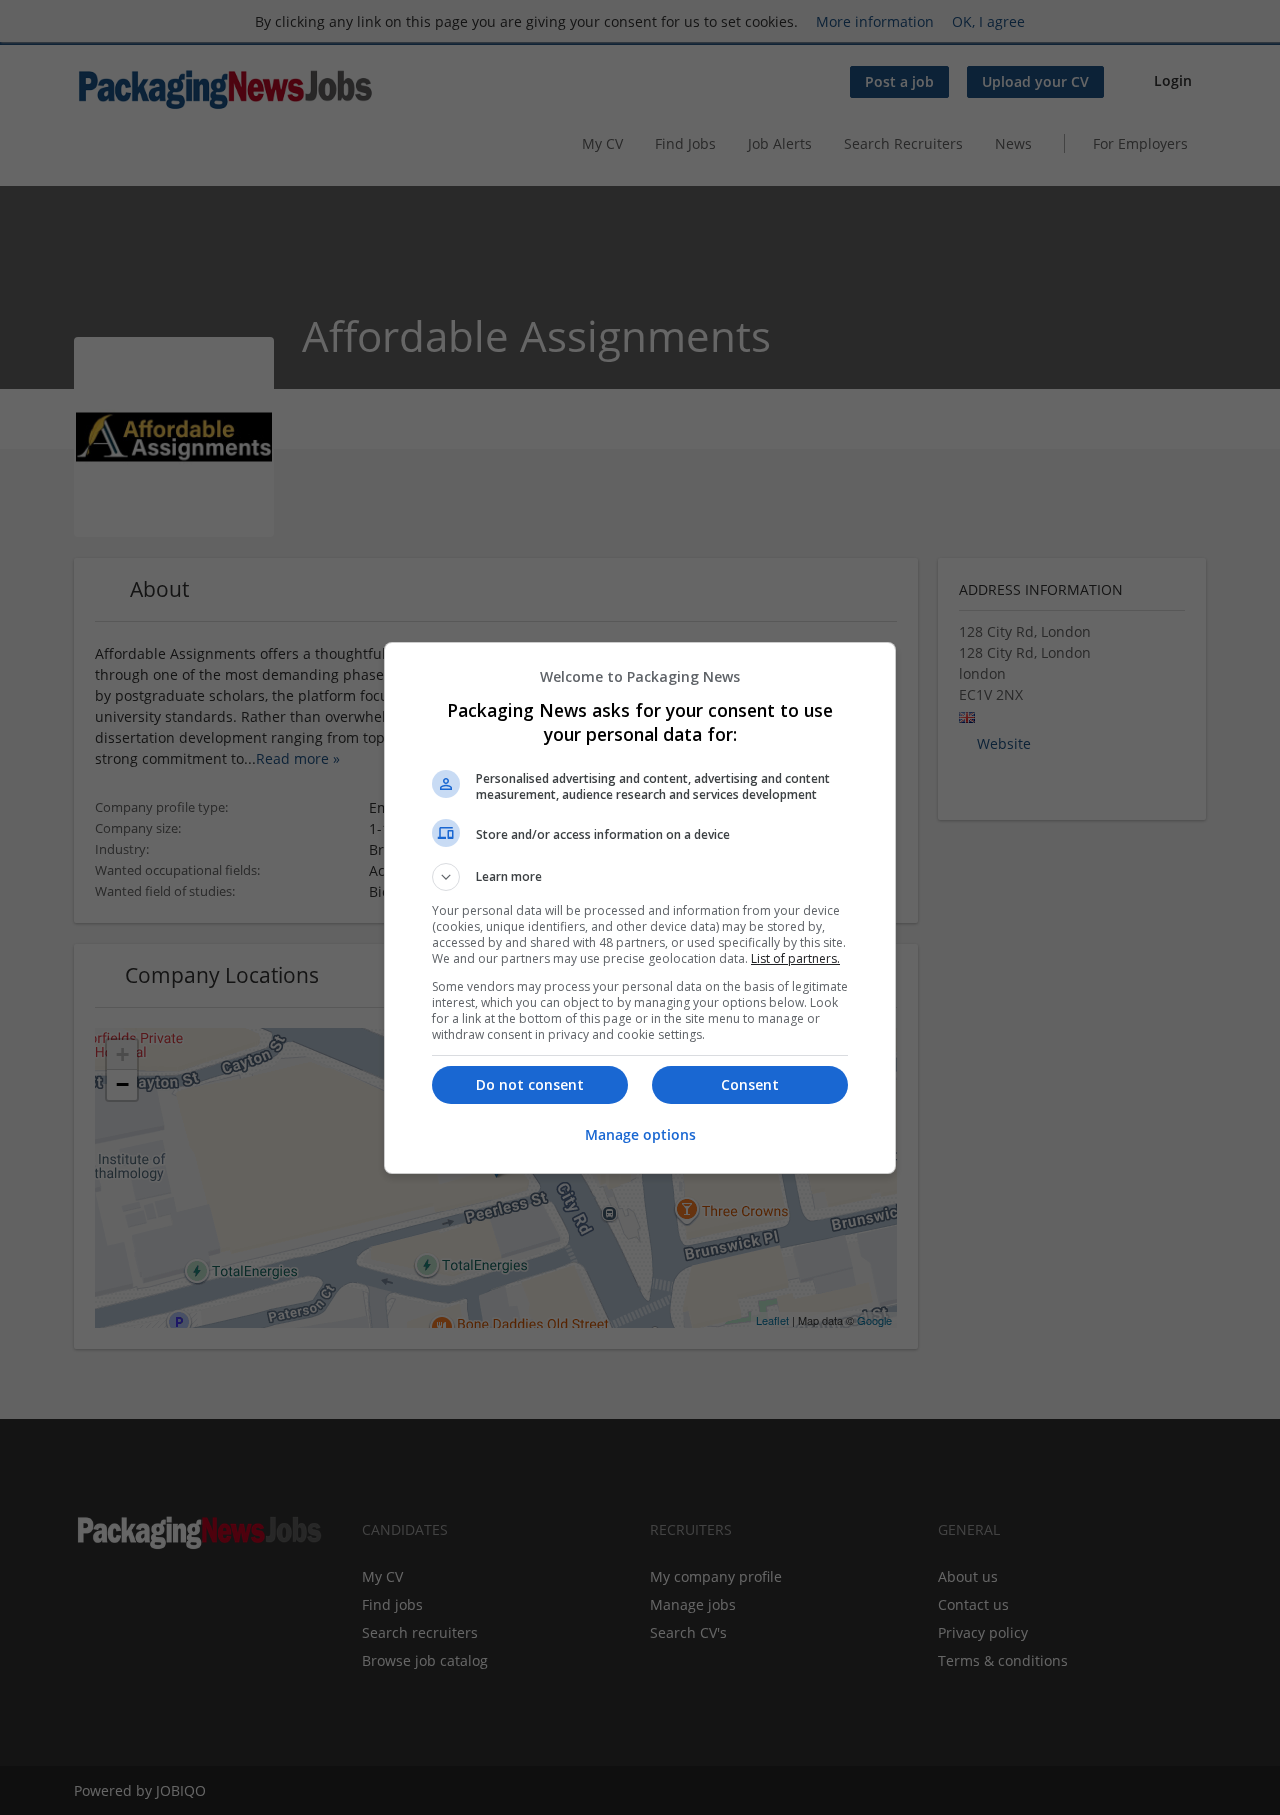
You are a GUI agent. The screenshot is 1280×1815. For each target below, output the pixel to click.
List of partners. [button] (795, 958)
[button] (640, 877)
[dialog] (640, 908)
